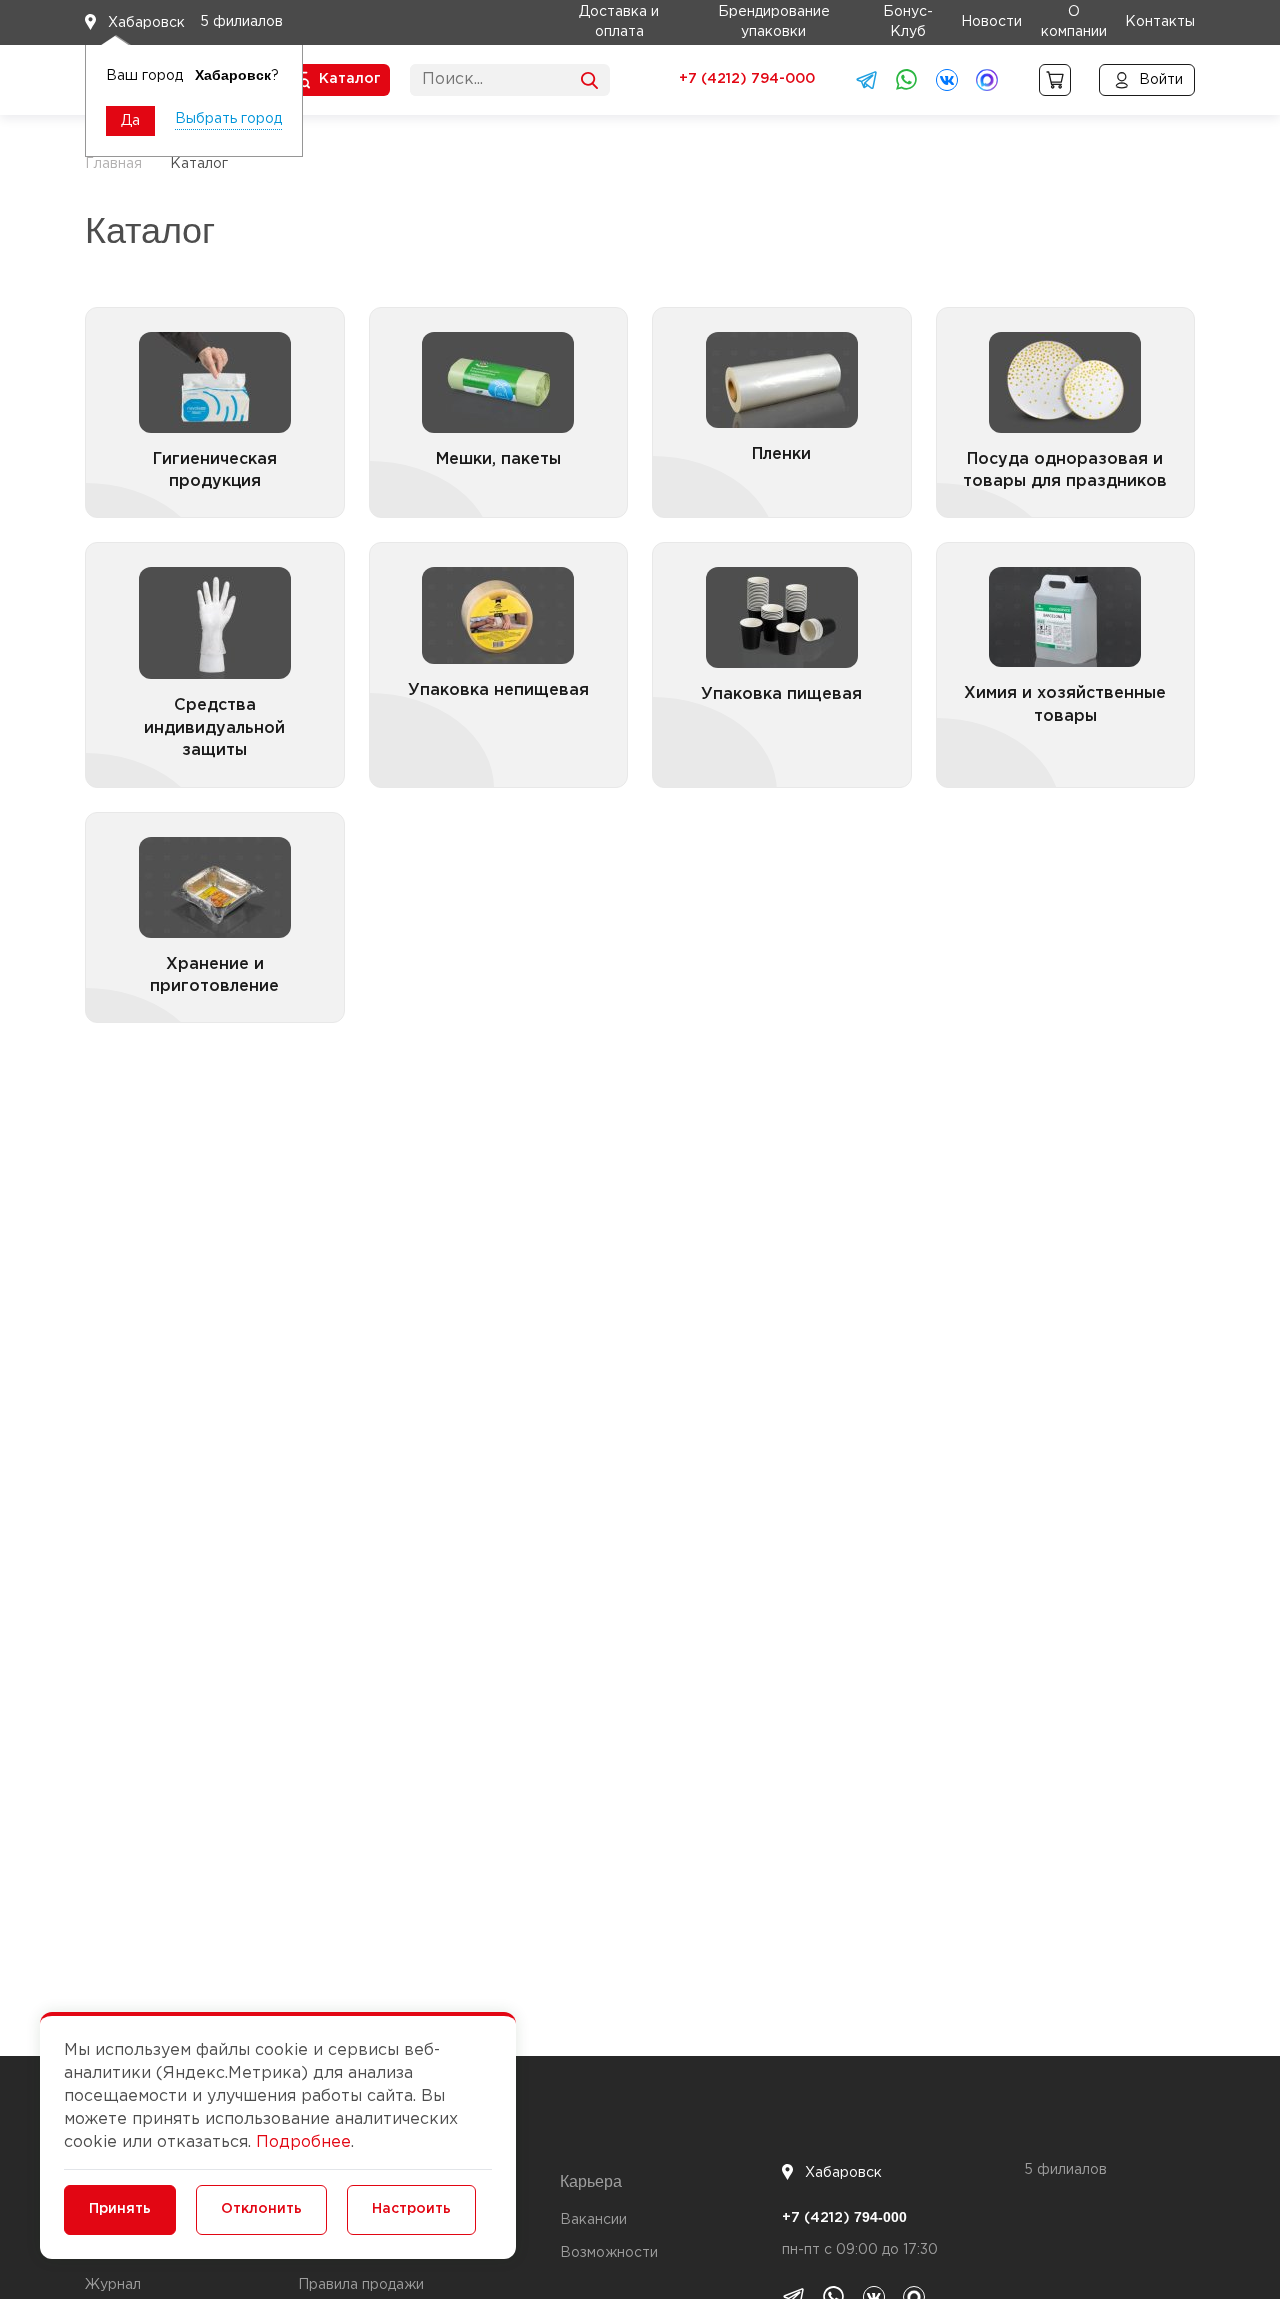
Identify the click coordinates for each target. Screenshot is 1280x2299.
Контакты (1160, 22)
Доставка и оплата (619, 22)
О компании (1074, 22)
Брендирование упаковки (774, 22)
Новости (991, 22)
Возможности (609, 2253)
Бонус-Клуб (908, 22)
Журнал (113, 2285)
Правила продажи (361, 2285)
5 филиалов (241, 22)
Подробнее (303, 2142)
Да (130, 121)
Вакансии (593, 2220)
